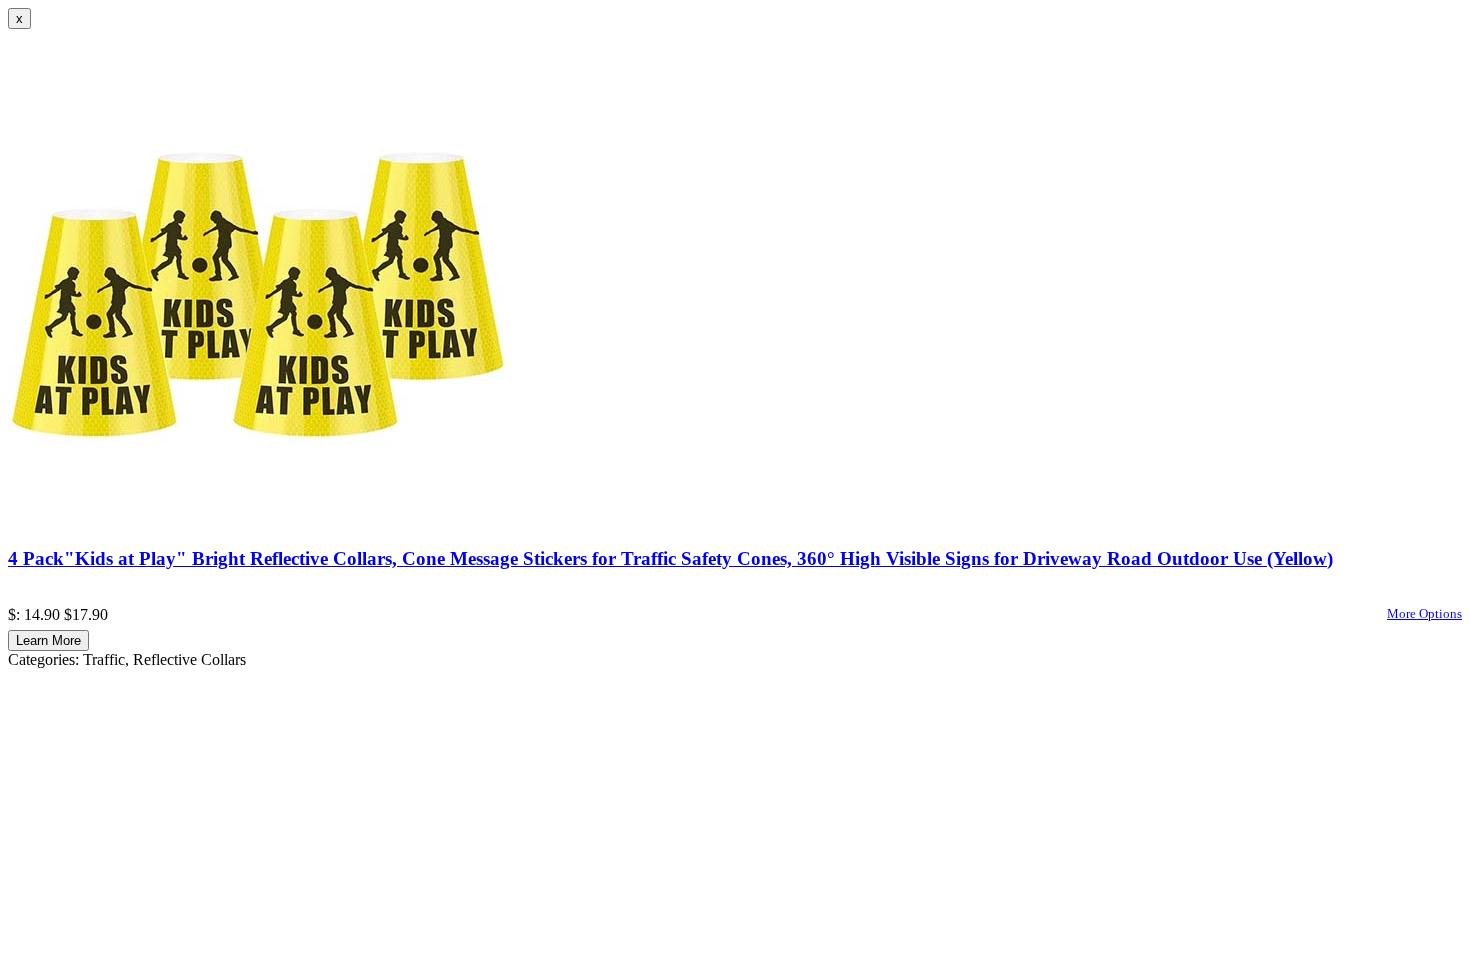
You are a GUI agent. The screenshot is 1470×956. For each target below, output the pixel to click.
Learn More (48, 640)
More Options (1424, 613)
